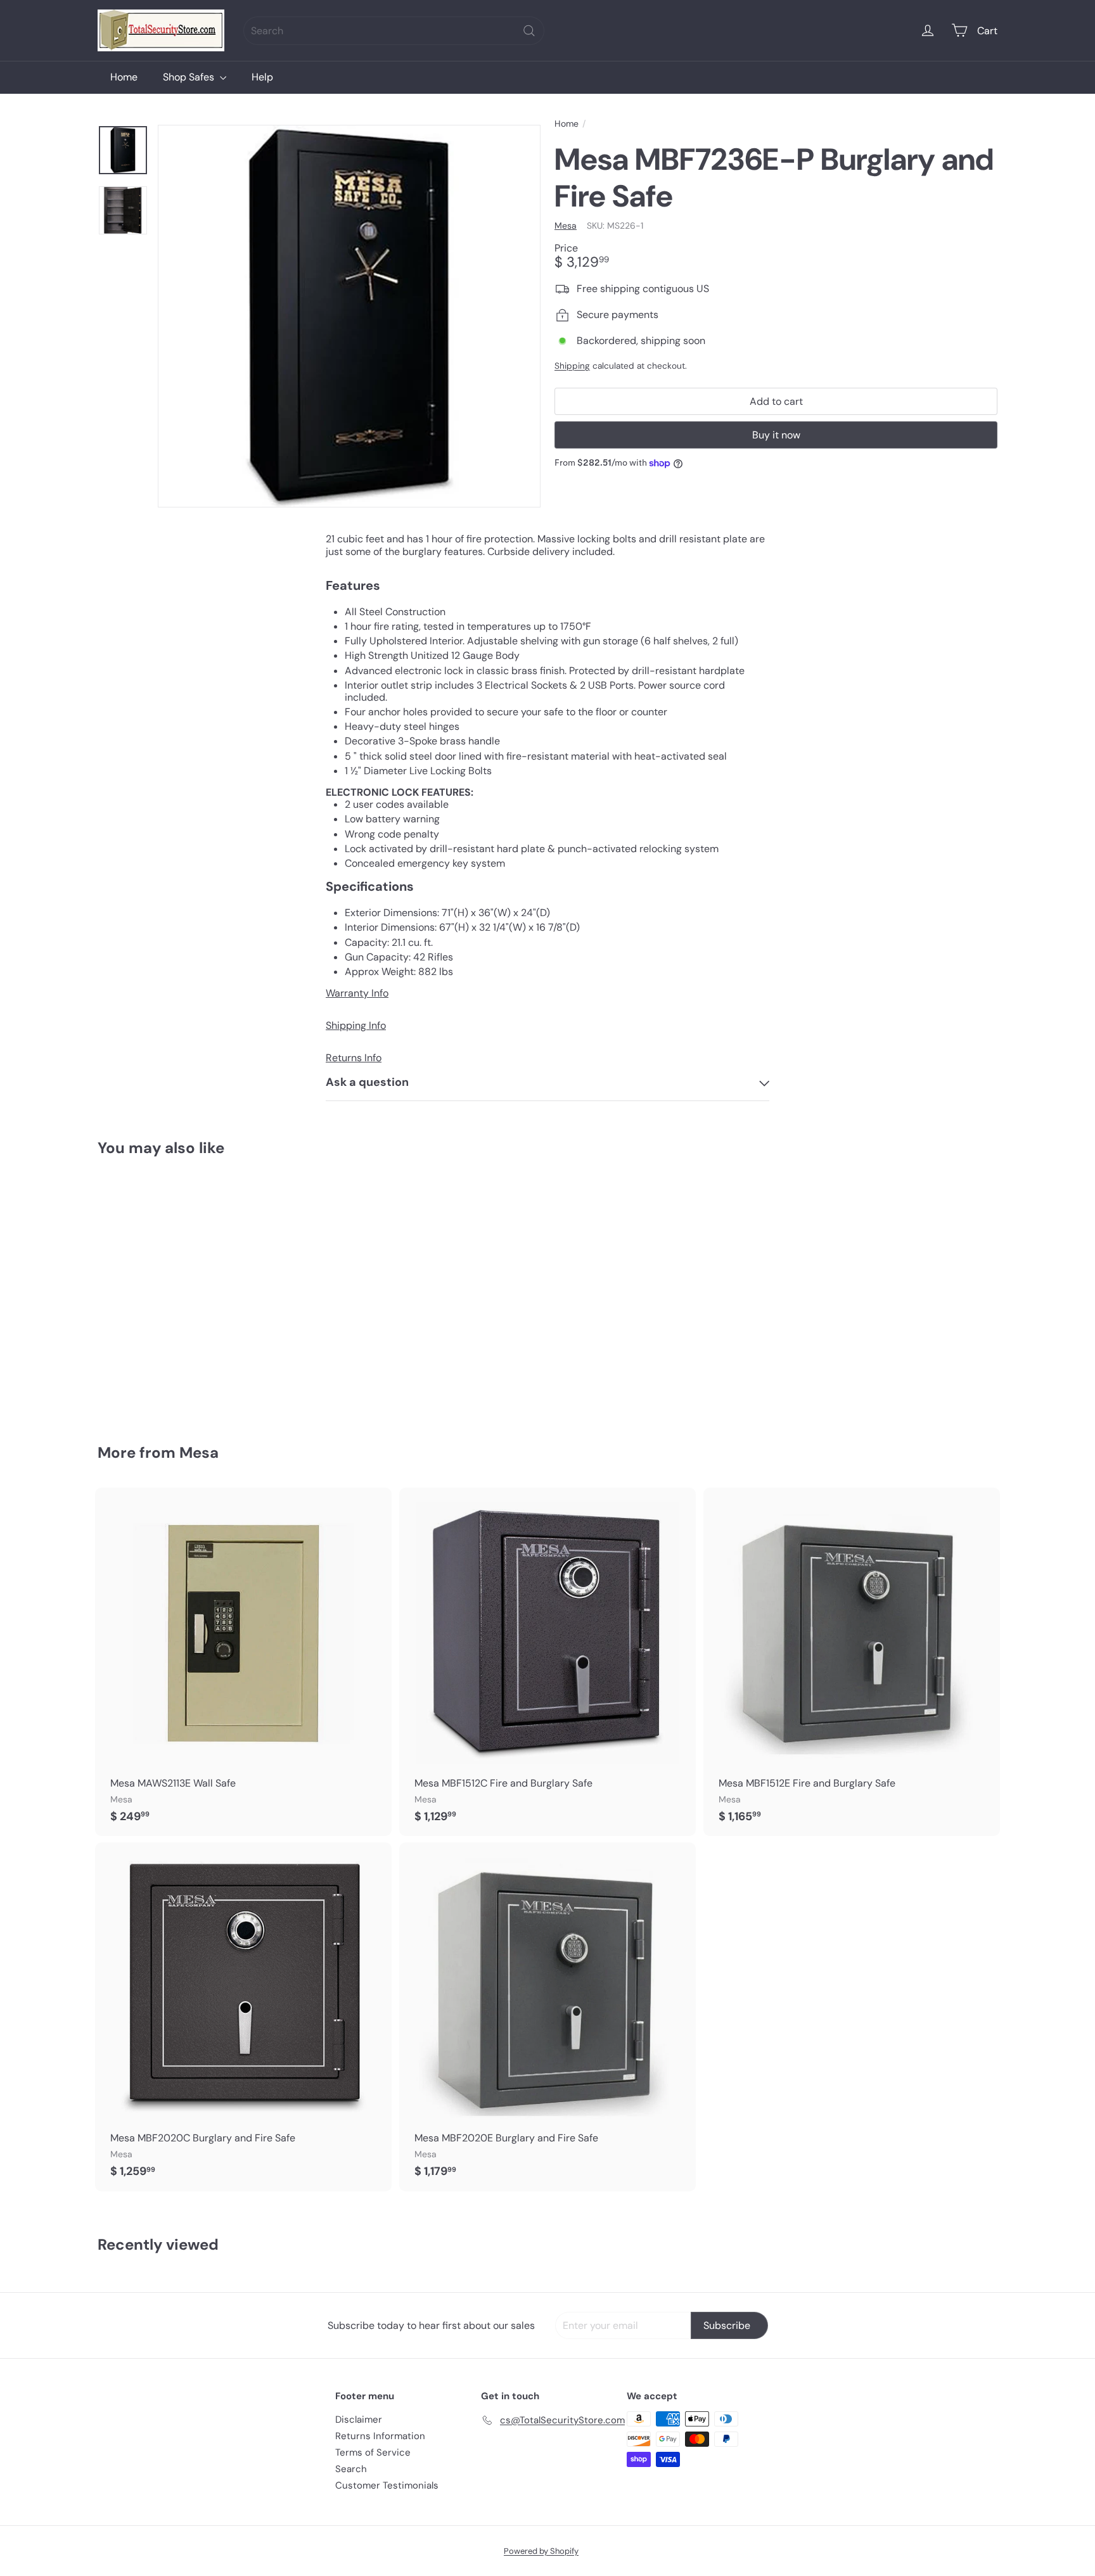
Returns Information (380, 2436)
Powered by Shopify (541, 2551)
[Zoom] (349, 316)
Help (262, 77)
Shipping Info (356, 1025)
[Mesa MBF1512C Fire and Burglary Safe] (547, 1662)
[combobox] (394, 31)
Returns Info (354, 1058)
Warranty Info (357, 993)
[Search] (529, 31)
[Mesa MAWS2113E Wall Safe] (243, 1662)
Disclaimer (359, 2420)
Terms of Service (373, 2452)
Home (124, 77)
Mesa (199, 1452)
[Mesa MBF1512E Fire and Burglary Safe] (852, 1662)
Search (351, 2469)
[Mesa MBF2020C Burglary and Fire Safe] (243, 2017)
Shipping (572, 367)
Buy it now (776, 435)
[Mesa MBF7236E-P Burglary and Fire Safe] (167, 1291)
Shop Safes (190, 77)
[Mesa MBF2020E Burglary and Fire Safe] (547, 2017)
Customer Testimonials (387, 2485)
